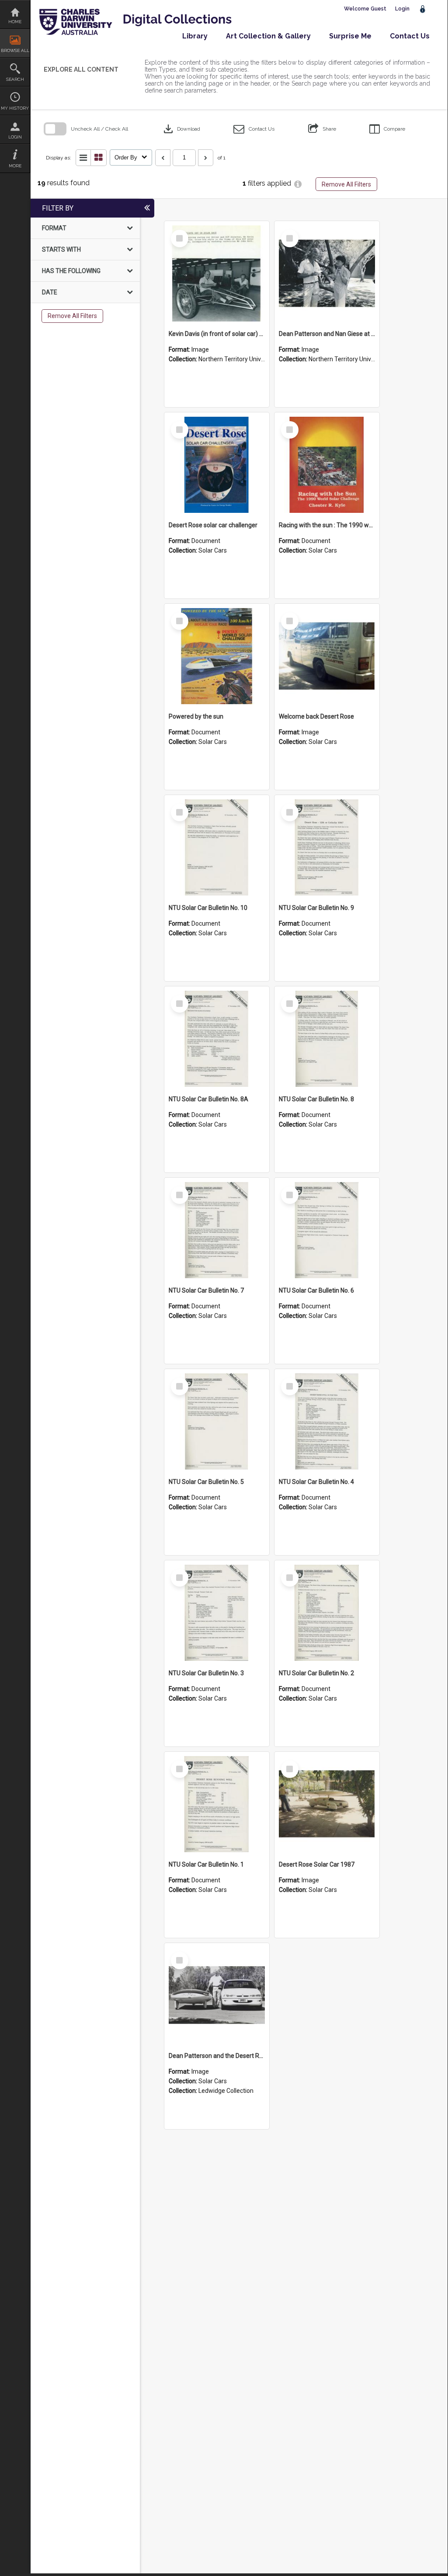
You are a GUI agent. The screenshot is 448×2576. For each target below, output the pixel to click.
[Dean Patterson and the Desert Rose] (217, 1995)
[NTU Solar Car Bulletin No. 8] (327, 1039)
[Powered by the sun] (217, 656)
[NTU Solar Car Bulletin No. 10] (217, 847)
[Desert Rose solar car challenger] (217, 465)
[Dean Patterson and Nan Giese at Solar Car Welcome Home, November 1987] (327, 273)
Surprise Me (350, 36)
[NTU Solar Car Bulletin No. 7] (217, 1230)
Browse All (15, 50)
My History (15, 108)
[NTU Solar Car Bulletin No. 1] (217, 1804)
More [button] (15, 166)
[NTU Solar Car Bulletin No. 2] (327, 1613)
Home (15, 22)
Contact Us (410, 36)
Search (15, 79)
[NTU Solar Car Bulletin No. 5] (217, 1421)
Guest (379, 9)
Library (195, 36)
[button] (254, 129)
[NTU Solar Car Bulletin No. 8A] (217, 1039)
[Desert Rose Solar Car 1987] (327, 1804)
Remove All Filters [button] (346, 184)
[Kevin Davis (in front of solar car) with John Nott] (217, 273)
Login (15, 137)
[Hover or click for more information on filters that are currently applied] (298, 184)
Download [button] (181, 129)
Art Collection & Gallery (268, 36)
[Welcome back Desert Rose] (327, 656)
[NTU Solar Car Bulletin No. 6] (327, 1230)
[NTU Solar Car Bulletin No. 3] (217, 1613)
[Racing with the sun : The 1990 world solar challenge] (327, 465)
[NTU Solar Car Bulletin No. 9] (327, 847)
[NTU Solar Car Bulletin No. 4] (327, 1421)
